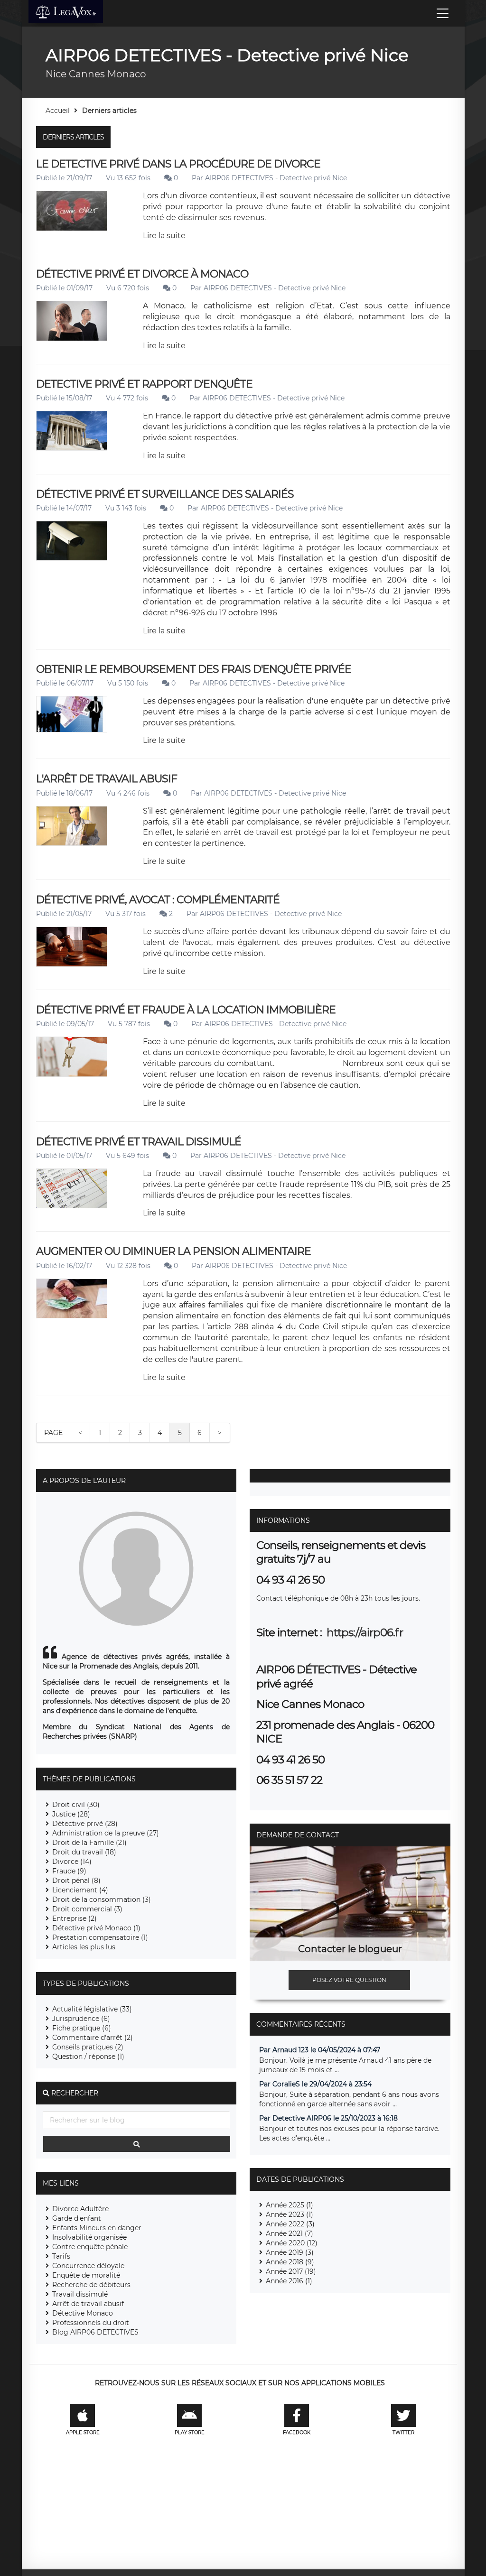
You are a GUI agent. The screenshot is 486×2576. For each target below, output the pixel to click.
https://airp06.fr (364, 1632)
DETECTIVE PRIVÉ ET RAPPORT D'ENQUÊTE (144, 384)
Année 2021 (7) (290, 2233)
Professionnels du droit (91, 2323)
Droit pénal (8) (76, 1881)
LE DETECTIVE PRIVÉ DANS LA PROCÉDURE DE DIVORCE (178, 164)
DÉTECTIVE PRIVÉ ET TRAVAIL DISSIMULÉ (139, 1142)
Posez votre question (349, 1980)
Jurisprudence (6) (81, 2019)
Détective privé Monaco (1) (96, 1928)
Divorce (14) (72, 1862)
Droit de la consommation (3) (102, 1900)
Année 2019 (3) (290, 2252)
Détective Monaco (83, 2313)
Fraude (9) (69, 1871)
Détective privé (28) (85, 1824)
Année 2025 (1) (290, 2205)
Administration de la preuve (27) (106, 1833)
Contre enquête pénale (90, 2247)
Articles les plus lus (84, 1947)
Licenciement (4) (80, 1890)
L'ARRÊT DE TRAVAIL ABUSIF (107, 779)
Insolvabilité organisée (89, 2237)
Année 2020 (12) (292, 2243)
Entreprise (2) (75, 1918)
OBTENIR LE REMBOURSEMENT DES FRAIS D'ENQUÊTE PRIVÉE (194, 669)
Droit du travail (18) (84, 1852)
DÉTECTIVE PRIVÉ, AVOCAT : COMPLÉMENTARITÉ (158, 900)
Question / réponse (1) (88, 2057)
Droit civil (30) (76, 1805)
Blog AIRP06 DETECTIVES (95, 2332)
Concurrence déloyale (88, 2266)
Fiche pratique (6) (82, 2028)
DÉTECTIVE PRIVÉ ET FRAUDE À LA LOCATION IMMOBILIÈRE (186, 1010)
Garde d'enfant (77, 2218)
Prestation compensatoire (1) (100, 1937)
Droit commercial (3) (87, 1909)
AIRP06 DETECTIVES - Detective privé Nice (276, 178)
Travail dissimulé (80, 2294)
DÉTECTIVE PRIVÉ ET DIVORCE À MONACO (142, 274)
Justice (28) (71, 1814)
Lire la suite (164, 236)
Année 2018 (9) (290, 2262)
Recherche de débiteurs (91, 2285)
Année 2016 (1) (289, 2281)
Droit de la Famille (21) (89, 1843)
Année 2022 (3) (290, 2224)
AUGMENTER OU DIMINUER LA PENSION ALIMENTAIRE (173, 1251)
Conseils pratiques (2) (88, 2047)
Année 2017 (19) (291, 2271)
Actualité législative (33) (92, 2009)
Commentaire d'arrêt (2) (93, 2038)
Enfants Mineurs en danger (97, 2228)
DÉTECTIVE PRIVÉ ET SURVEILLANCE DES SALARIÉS (165, 494)
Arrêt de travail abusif (88, 2304)
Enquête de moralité (86, 2275)
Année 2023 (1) (290, 2215)
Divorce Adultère (80, 2209)
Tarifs (61, 2256)
